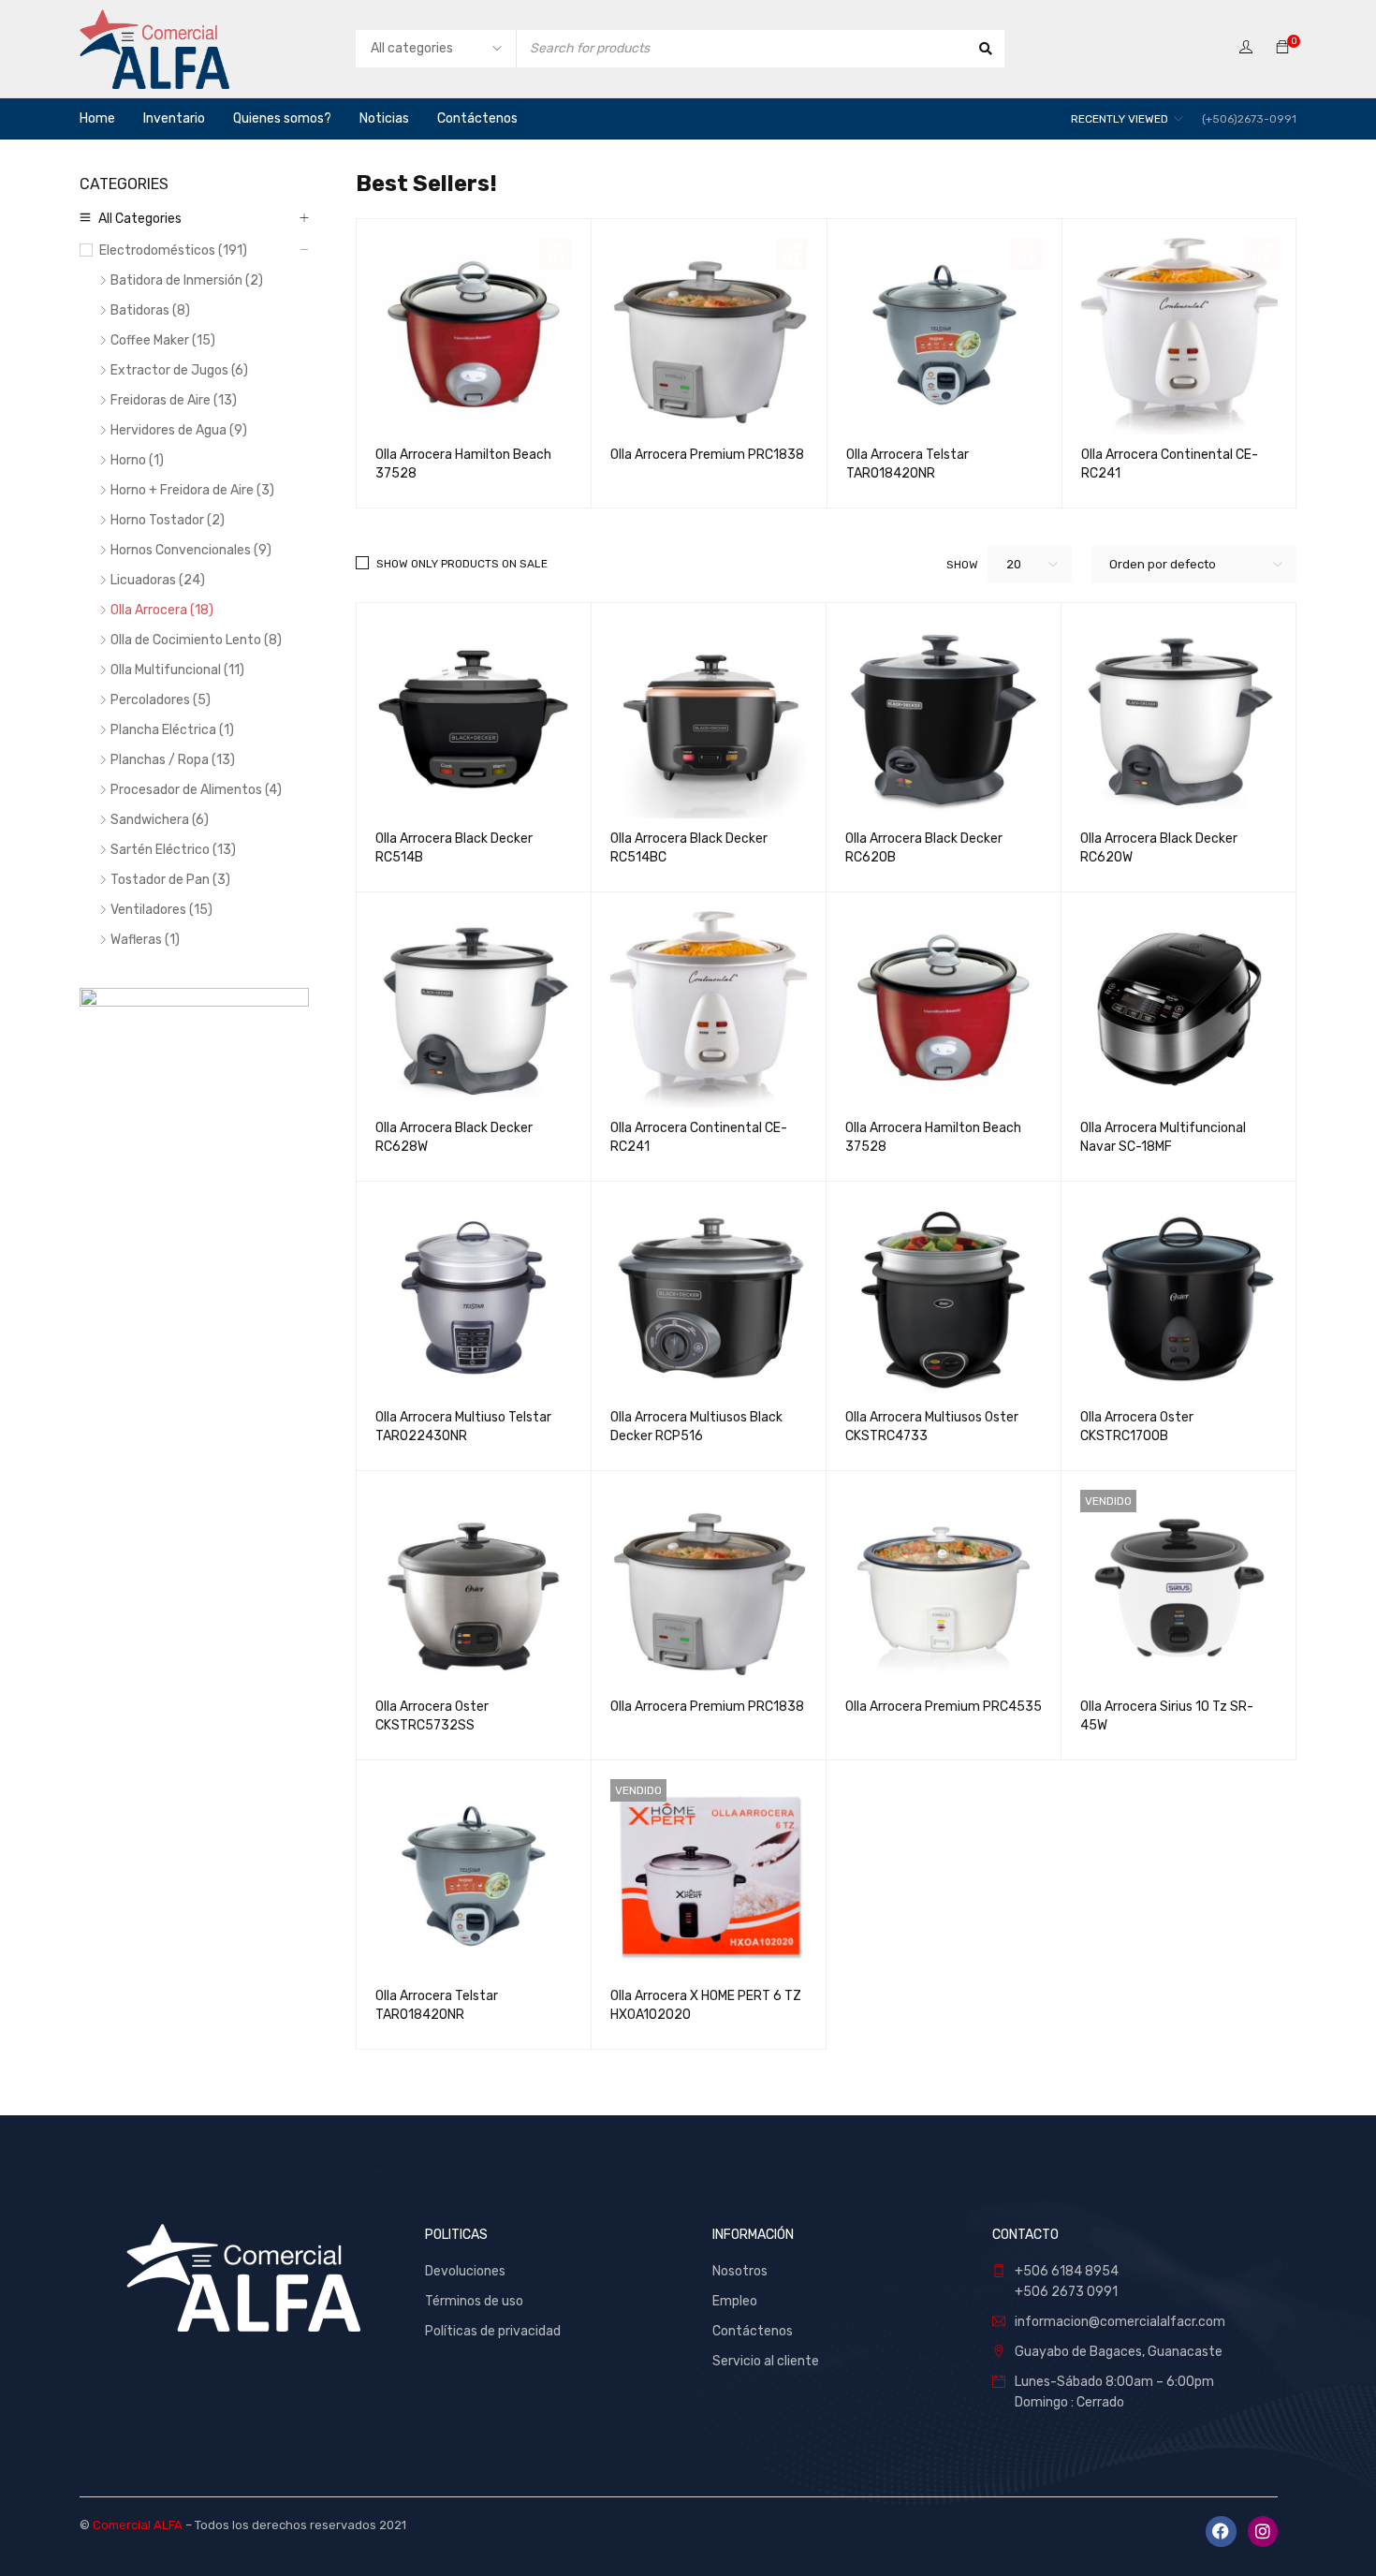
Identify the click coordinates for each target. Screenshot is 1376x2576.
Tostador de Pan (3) (170, 880)
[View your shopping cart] (1282, 48)
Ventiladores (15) (161, 910)
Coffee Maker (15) (163, 340)
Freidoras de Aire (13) (174, 400)
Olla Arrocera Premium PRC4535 (944, 1707)
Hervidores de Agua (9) (179, 430)
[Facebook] (1221, 2531)
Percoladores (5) (161, 700)
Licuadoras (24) (158, 580)
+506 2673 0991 (1066, 2292)
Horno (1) (137, 460)
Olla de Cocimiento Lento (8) (196, 640)
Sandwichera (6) (160, 820)
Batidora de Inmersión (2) (187, 280)
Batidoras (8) (150, 310)
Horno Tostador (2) (168, 520)
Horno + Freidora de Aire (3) (192, 490)
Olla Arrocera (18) (162, 610)
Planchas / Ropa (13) (173, 760)
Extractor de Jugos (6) (179, 370)
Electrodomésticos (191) (173, 250)
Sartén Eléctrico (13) (173, 850)
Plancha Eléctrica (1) (172, 730)
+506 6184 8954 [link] (1067, 2271)
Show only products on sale (462, 564)
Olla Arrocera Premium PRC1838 (707, 455)
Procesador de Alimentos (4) (196, 790)
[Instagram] (1263, 2531)
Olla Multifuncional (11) (177, 670)
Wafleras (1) (145, 940)
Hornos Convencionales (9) (191, 550)
